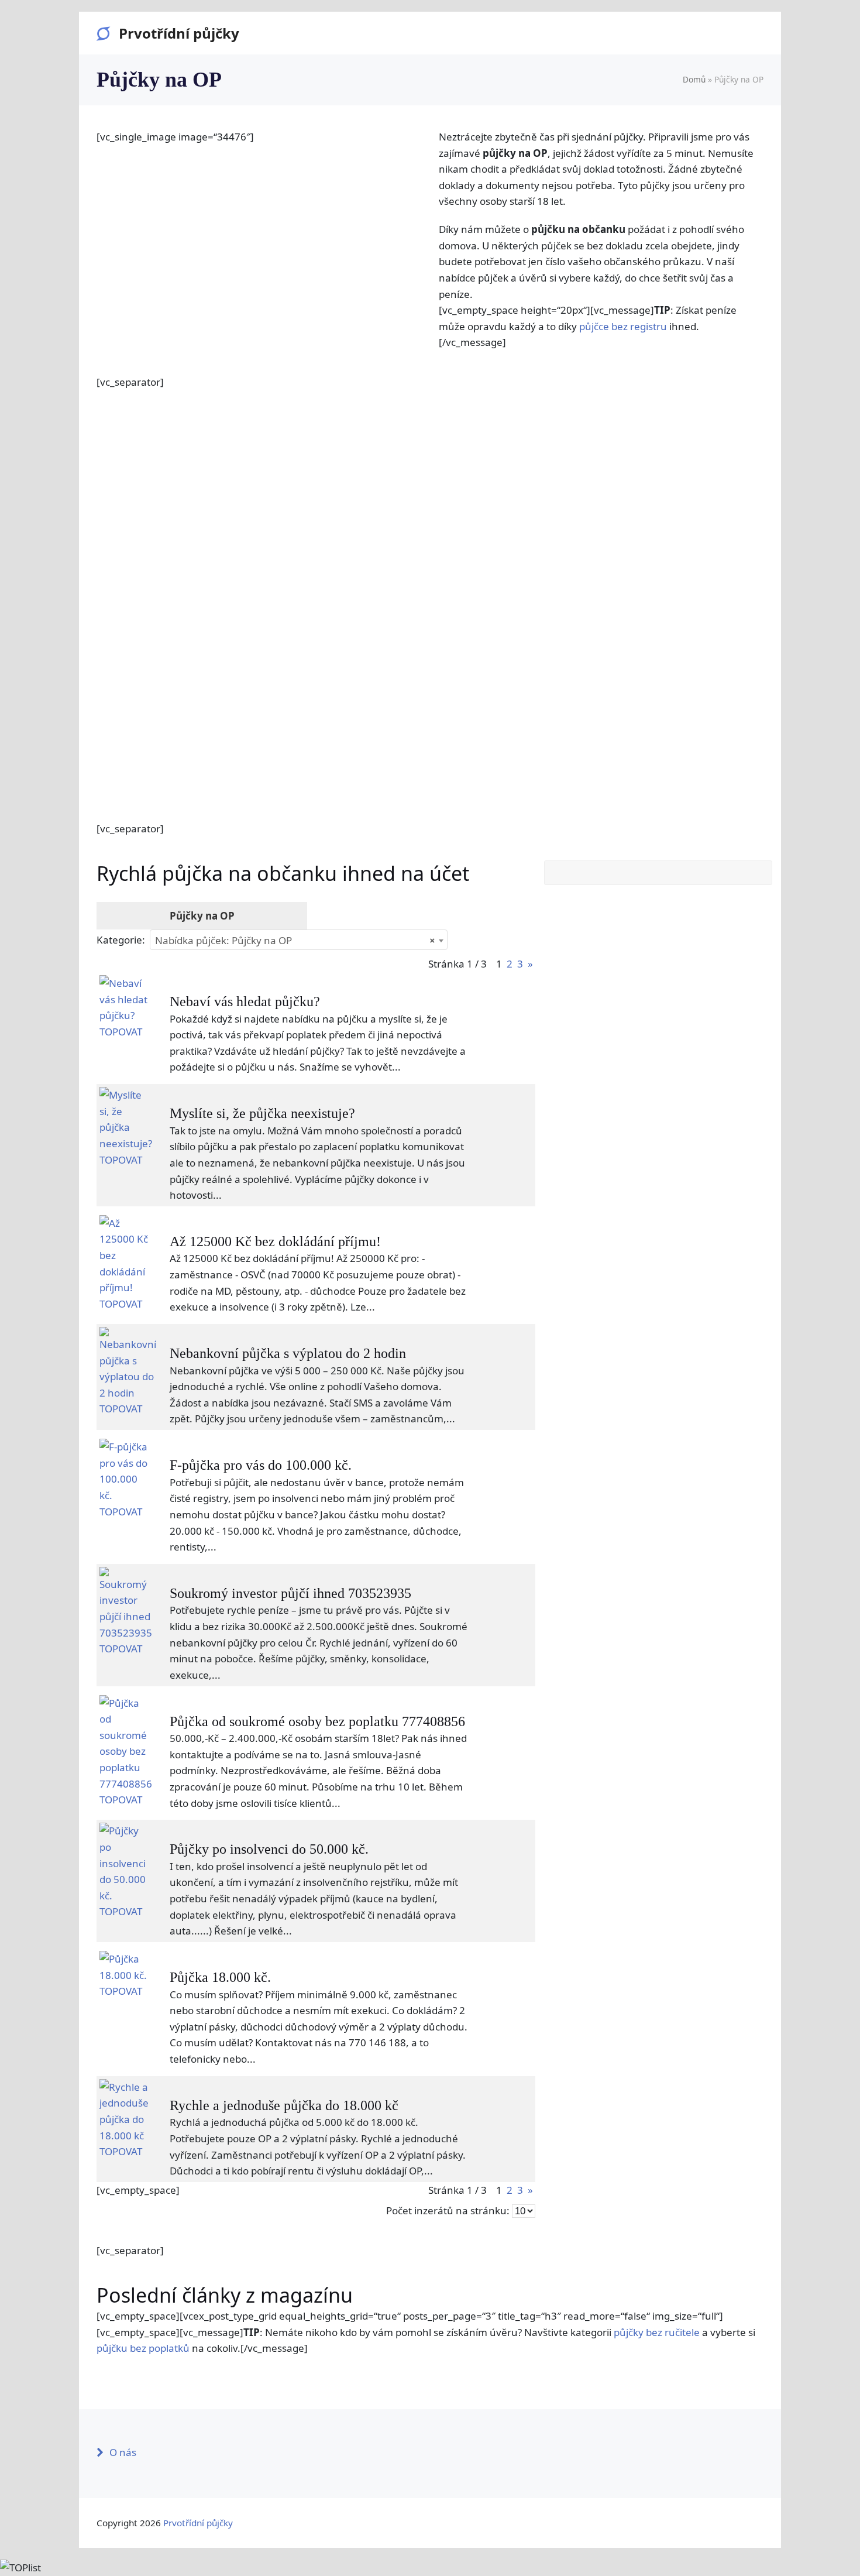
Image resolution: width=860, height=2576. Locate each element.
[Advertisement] (430, 596)
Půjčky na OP (202, 916)
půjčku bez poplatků (143, 2348)
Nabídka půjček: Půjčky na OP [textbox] (295, 940)
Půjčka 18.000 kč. (220, 1977)
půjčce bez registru (623, 326)
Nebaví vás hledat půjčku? (245, 1001)
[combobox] (299, 940)
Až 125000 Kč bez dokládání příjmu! (275, 1241)
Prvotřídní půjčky (179, 33)
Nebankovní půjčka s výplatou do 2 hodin (288, 1353)
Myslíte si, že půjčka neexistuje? (262, 1113)
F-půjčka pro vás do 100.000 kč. (261, 1465)
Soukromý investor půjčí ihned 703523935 (290, 1593)
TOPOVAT (121, 1032)
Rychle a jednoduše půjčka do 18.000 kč (284, 2105)
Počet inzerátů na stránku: (448, 2210)
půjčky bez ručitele (657, 2332)
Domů (694, 79)
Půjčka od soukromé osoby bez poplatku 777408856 (317, 1721)
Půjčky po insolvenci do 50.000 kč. (269, 1849)
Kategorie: (121, 940)
